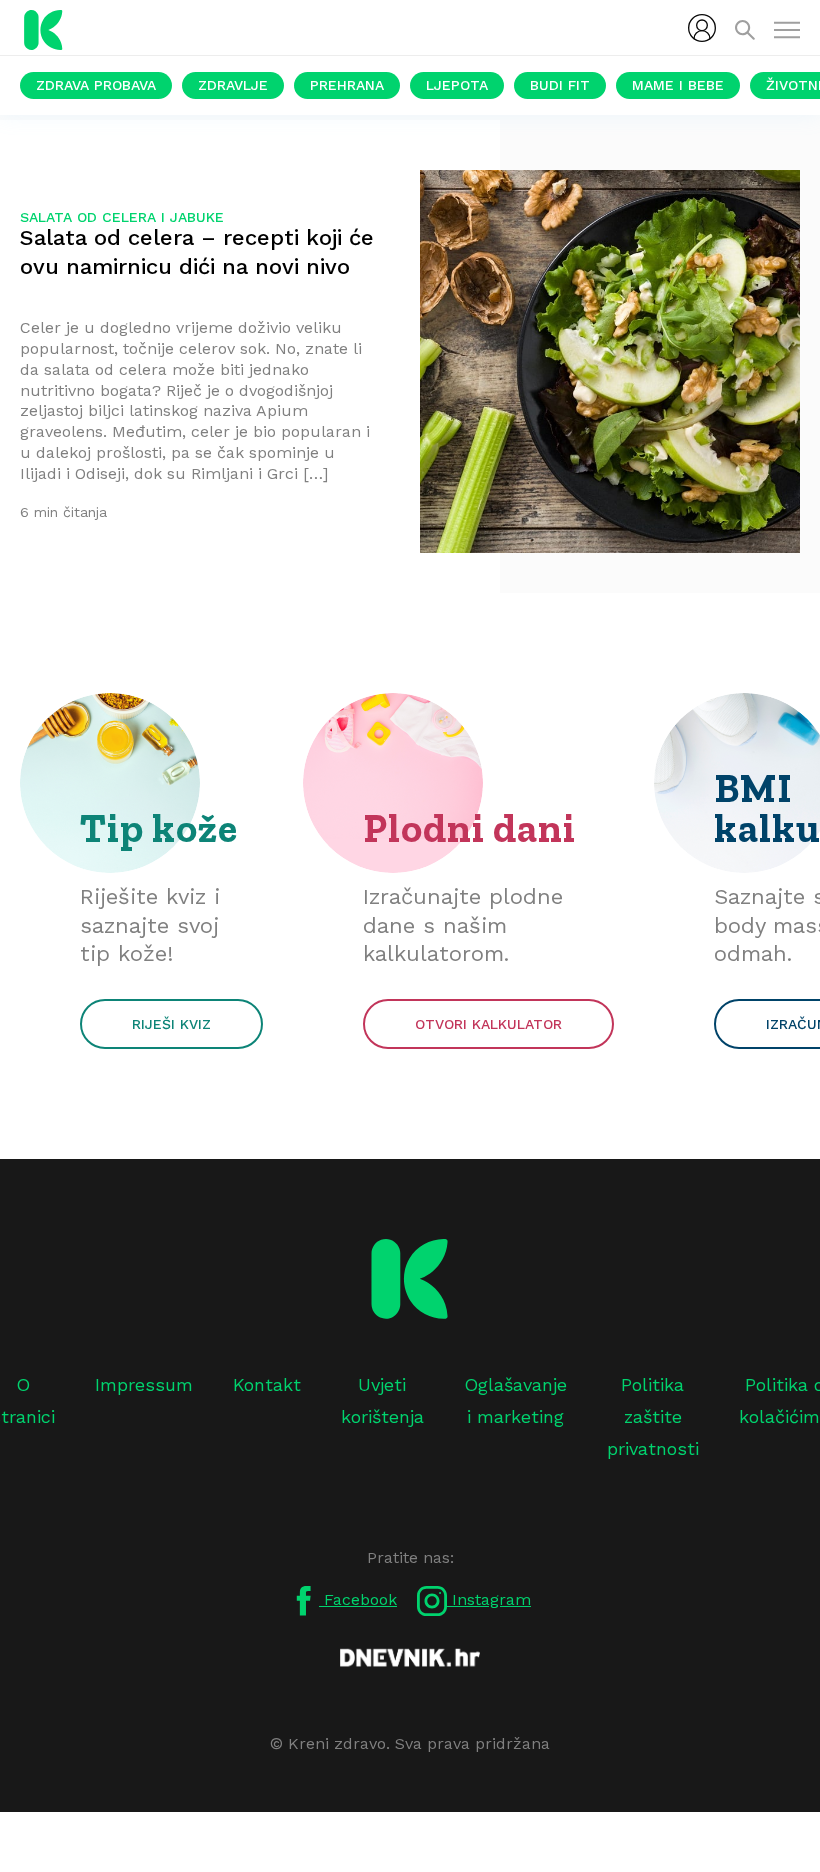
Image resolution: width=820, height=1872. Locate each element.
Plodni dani (469, 828)
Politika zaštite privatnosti (653, 1417)
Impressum (144, 1384)
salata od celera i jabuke (122, 217)
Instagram (489, 1599)
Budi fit (560, 85)
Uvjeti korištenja (382, 1400)
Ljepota (457, 85)
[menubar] (702, 28)
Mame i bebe (678, 85)
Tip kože (159, 828)
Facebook (358, 1599)
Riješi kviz (171, 1024)
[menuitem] (702, 28)
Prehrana (347, 85)
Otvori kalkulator (488, 1024)
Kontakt (267, 1384)
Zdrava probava (96, 85)
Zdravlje (233, 85)
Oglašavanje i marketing (515, 1400)
